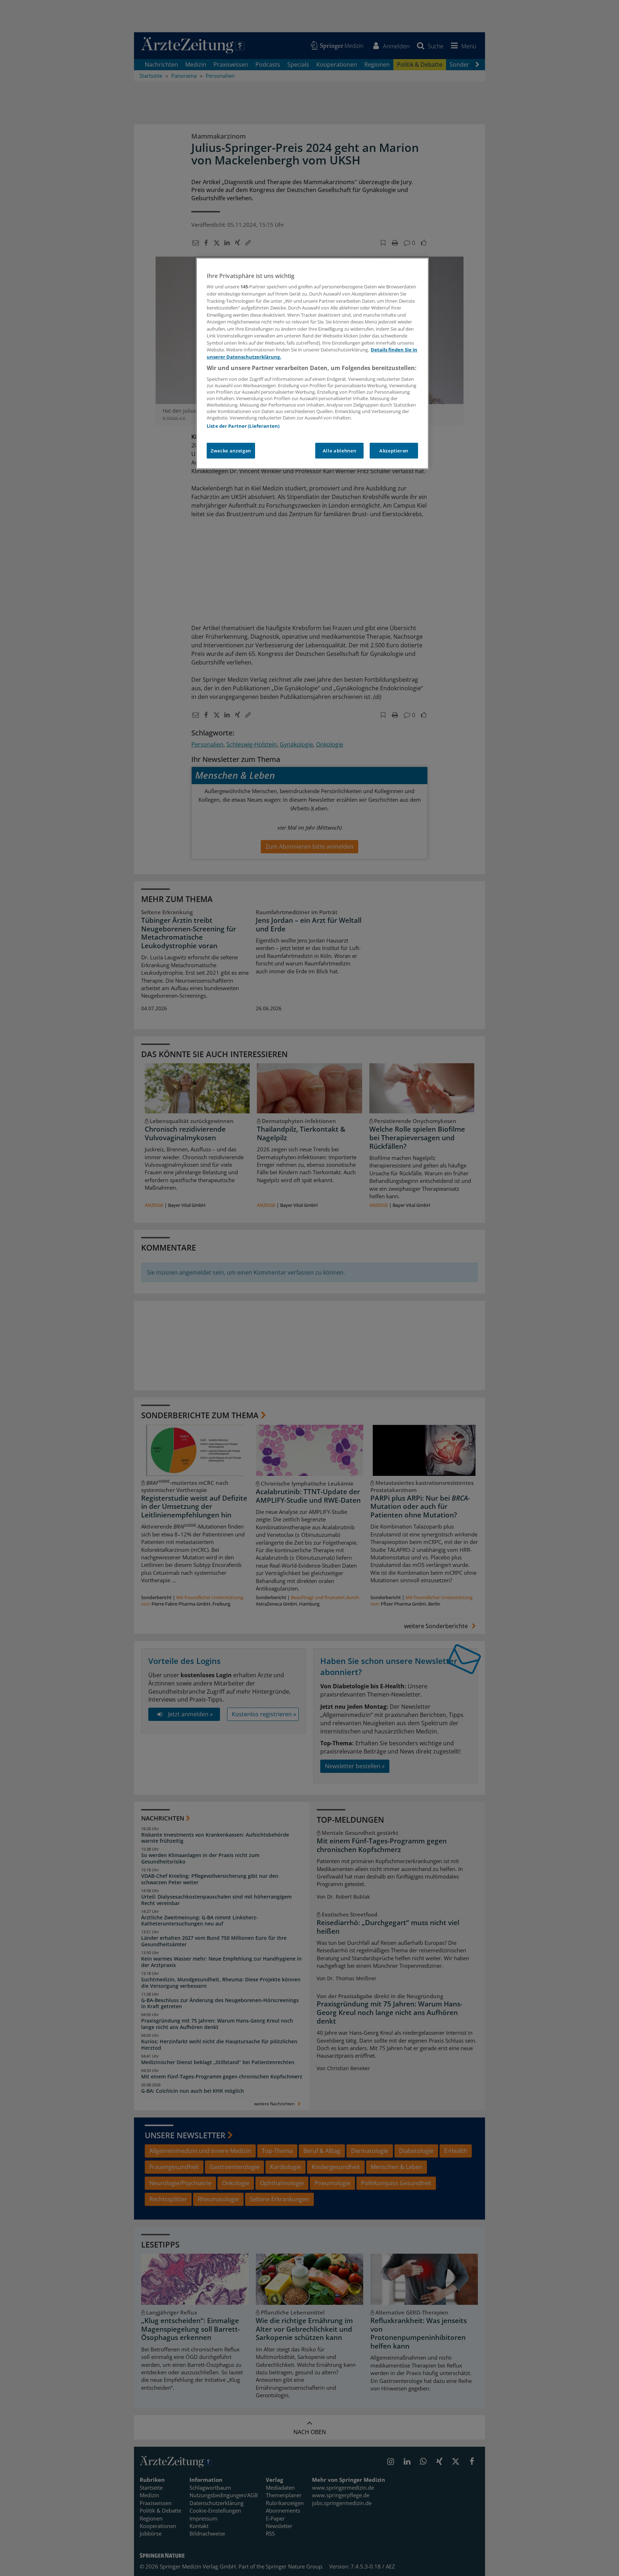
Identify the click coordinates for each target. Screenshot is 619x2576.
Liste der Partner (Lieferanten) (243, 426)
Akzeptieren (394, 451)
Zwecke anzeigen (231, 451)
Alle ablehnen (339, 451)
